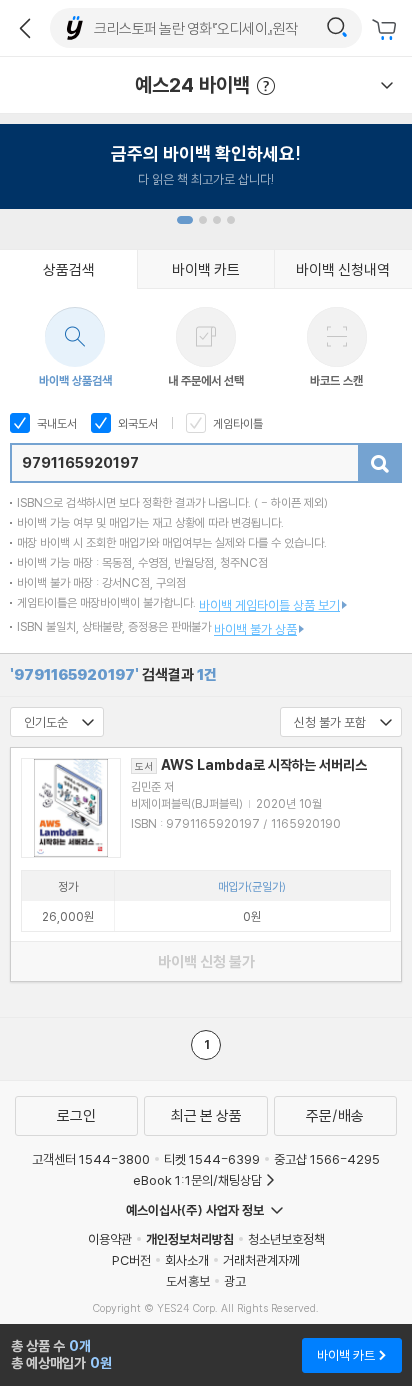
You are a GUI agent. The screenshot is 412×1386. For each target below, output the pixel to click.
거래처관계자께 (261, 1260)
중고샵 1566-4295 (327, 1159)
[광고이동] (337, 28)
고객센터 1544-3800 (91, 1159)
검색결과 (113, 674)
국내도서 (55, 423)
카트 (387, 30)
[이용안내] (387, 85)
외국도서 (136, 423)
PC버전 (131, 1260)
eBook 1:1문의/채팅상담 (197, 1180)
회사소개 (187, 1260)
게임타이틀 (236, 423)
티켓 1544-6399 (212, 1159)
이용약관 (110, 1239)
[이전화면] (25, 28)
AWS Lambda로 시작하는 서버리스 (251, 765)
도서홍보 (188, 1281)
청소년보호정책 (286, 1239)
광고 (235, 1281)
